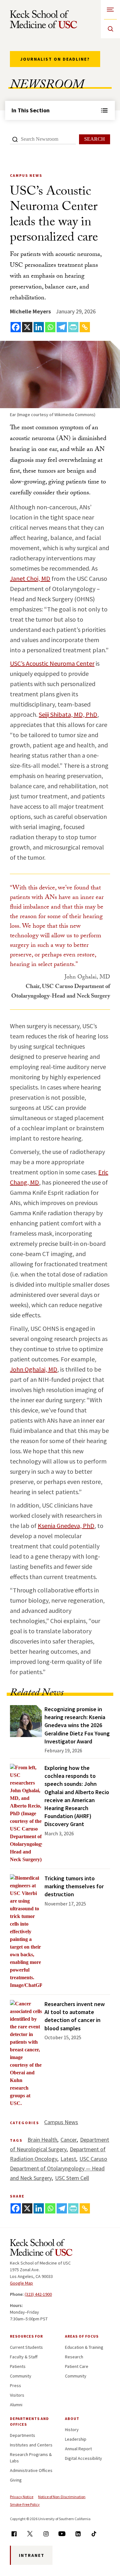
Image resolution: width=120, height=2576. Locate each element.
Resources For (26, 2336)
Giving (16, 2480)
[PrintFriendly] (73, 327)
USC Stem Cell (72, 2178)
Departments (23, 2435)
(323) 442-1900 (38, 2294)
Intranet (32, 2555)
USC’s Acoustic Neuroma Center (52, 663)
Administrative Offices (31, 2470)
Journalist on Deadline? (55, 59)
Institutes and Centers (31, 2445)
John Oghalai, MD (34, 1369)
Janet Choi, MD (30, 578)
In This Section (31, 110)
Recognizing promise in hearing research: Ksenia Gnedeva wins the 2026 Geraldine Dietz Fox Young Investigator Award (77, 1725)
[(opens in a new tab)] (26, 1932)
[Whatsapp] (50, 327)
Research (74, 2357)
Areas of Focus (82, 2336)
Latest (68, 2159)
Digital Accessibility (84, 2458)
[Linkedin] (39, 327)
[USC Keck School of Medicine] (44, 19)
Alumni (16, 2405)
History (72, 2430)
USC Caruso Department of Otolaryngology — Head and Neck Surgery (59, 2168)
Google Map (21, 2283)
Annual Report (78, 2449)
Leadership (76, 2439)
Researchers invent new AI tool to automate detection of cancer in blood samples (75, 2016)
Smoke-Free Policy (25, 2504)
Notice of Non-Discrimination (62, 2497)
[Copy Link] (85, 327)
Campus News (61, 2122)
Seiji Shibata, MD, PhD (68, 714)
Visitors (17, 2395)
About (72, 2419)
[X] (27, 327)
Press (16, 2385)
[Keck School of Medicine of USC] (41, 2249)
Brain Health (42, 2140)
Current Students (26, 2347)
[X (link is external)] (30, 2534)
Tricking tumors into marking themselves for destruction (74, 1886)
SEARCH (95, 139)
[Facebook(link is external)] (14, 2534)
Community (21, 2376)
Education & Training (84, 2347)
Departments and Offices (29, 2421)
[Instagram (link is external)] (46, 2534)
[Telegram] (62, 327)
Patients (18, 2366)
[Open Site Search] (110, 29)
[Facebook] (16, 327)
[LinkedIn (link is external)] (78, 2534)
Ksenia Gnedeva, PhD (66, 1526)
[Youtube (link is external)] (62, 2534)
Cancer (69, 2140)
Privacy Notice (22, 2497)
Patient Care (77, 2366)
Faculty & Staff (24, 2357)
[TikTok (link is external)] (94, 2534)
